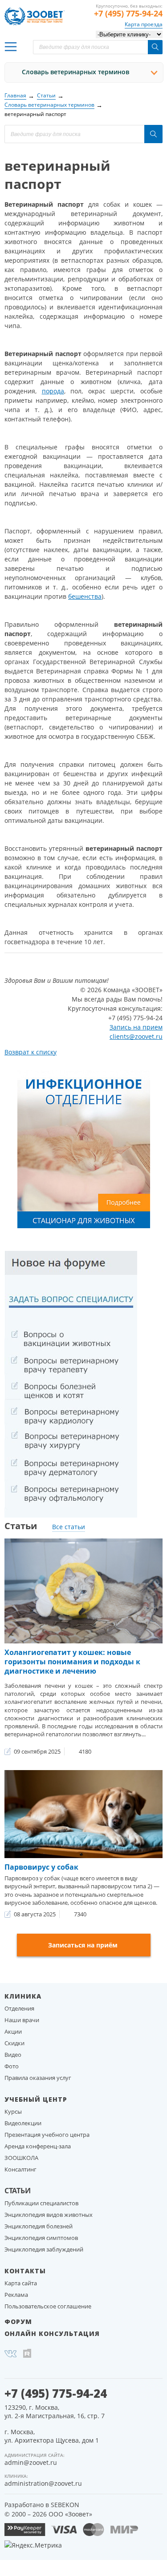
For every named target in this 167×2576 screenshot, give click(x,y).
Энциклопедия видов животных (49, 2215)
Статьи (18, 2191)
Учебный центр (36, 2099)
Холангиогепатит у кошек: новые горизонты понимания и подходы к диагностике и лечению (72, 1662)
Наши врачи (22, 2020)
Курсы (13, 2111)
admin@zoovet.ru (31, 2462)
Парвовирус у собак (41, 1867)
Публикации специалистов (41, 2203)
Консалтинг (20, 2169)
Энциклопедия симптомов (41, 2238)
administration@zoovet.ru (43, 2483)
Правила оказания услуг (38, 2078)
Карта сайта (21, 2283)
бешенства (85, 596)
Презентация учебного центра (47, 2135)
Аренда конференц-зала (38, 2146)
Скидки (14, 2043)
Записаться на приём (83, 1945)
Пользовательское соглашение (48, 2306)
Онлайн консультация (52, 2334)
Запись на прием (136, 1027)
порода (53, 391)
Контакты (25, 2271)
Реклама (16, 2295)
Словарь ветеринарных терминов (75, 72)
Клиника (23, 1996)
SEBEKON (65, 2505)
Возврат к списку (31, 1052)
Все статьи (69, 1527)
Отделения (19, 2008)
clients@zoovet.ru (136, 1036)
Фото (12, 2066)
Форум (18, 2322)
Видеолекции (23, 2123)
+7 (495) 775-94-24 (128, 13)
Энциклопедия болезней (39, 2226)
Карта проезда (144, 24)
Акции (13, 2031)
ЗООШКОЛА (21, 2158)
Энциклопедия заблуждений (44, 2249)
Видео (13, 2055)
